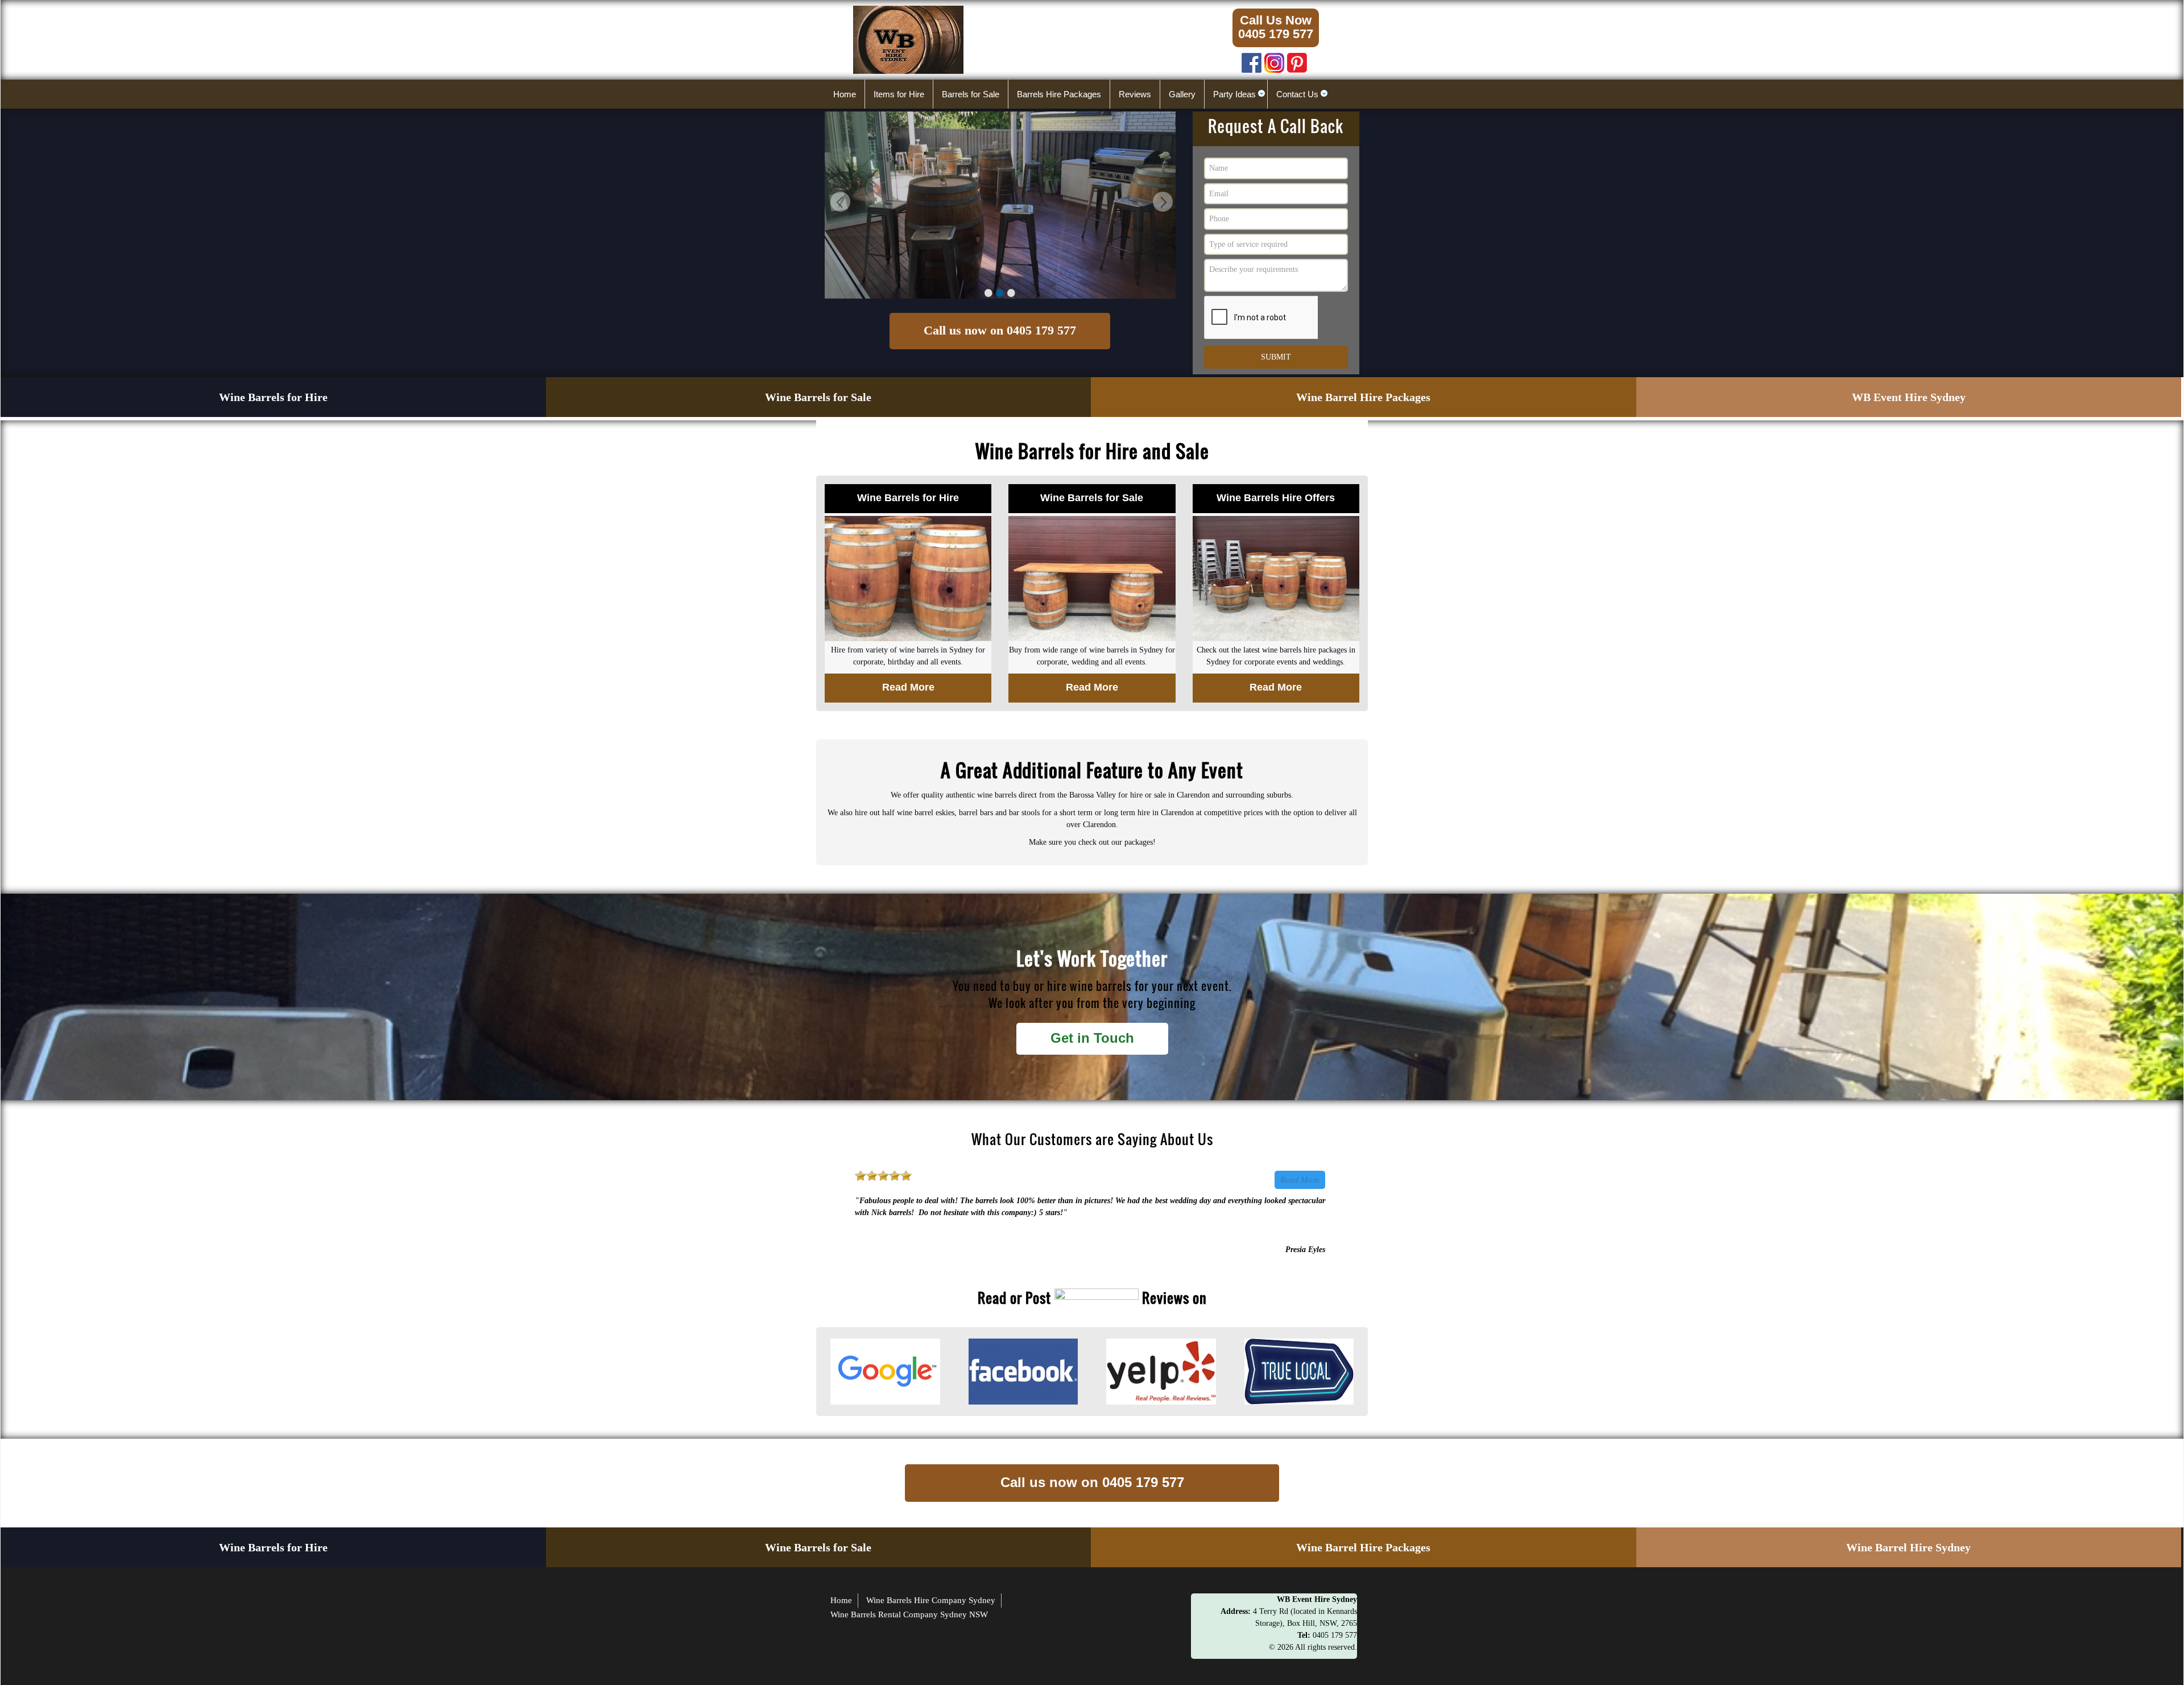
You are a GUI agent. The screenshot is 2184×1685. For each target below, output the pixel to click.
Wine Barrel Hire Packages (1363, 397)
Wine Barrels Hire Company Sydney (931, 1600)
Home (841, 1600)
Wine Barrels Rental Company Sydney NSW (909, 1614)
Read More (1300, 1180)
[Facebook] (1252, 60)
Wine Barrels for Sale (818, 397)
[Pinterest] (1297, 60)
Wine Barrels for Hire (273, 397)
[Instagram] (1274, 60)
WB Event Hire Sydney (1909, 397)
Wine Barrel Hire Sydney (1908, 1547)
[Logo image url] (908, 39)
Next (1161, 203)
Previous (839, 203)
